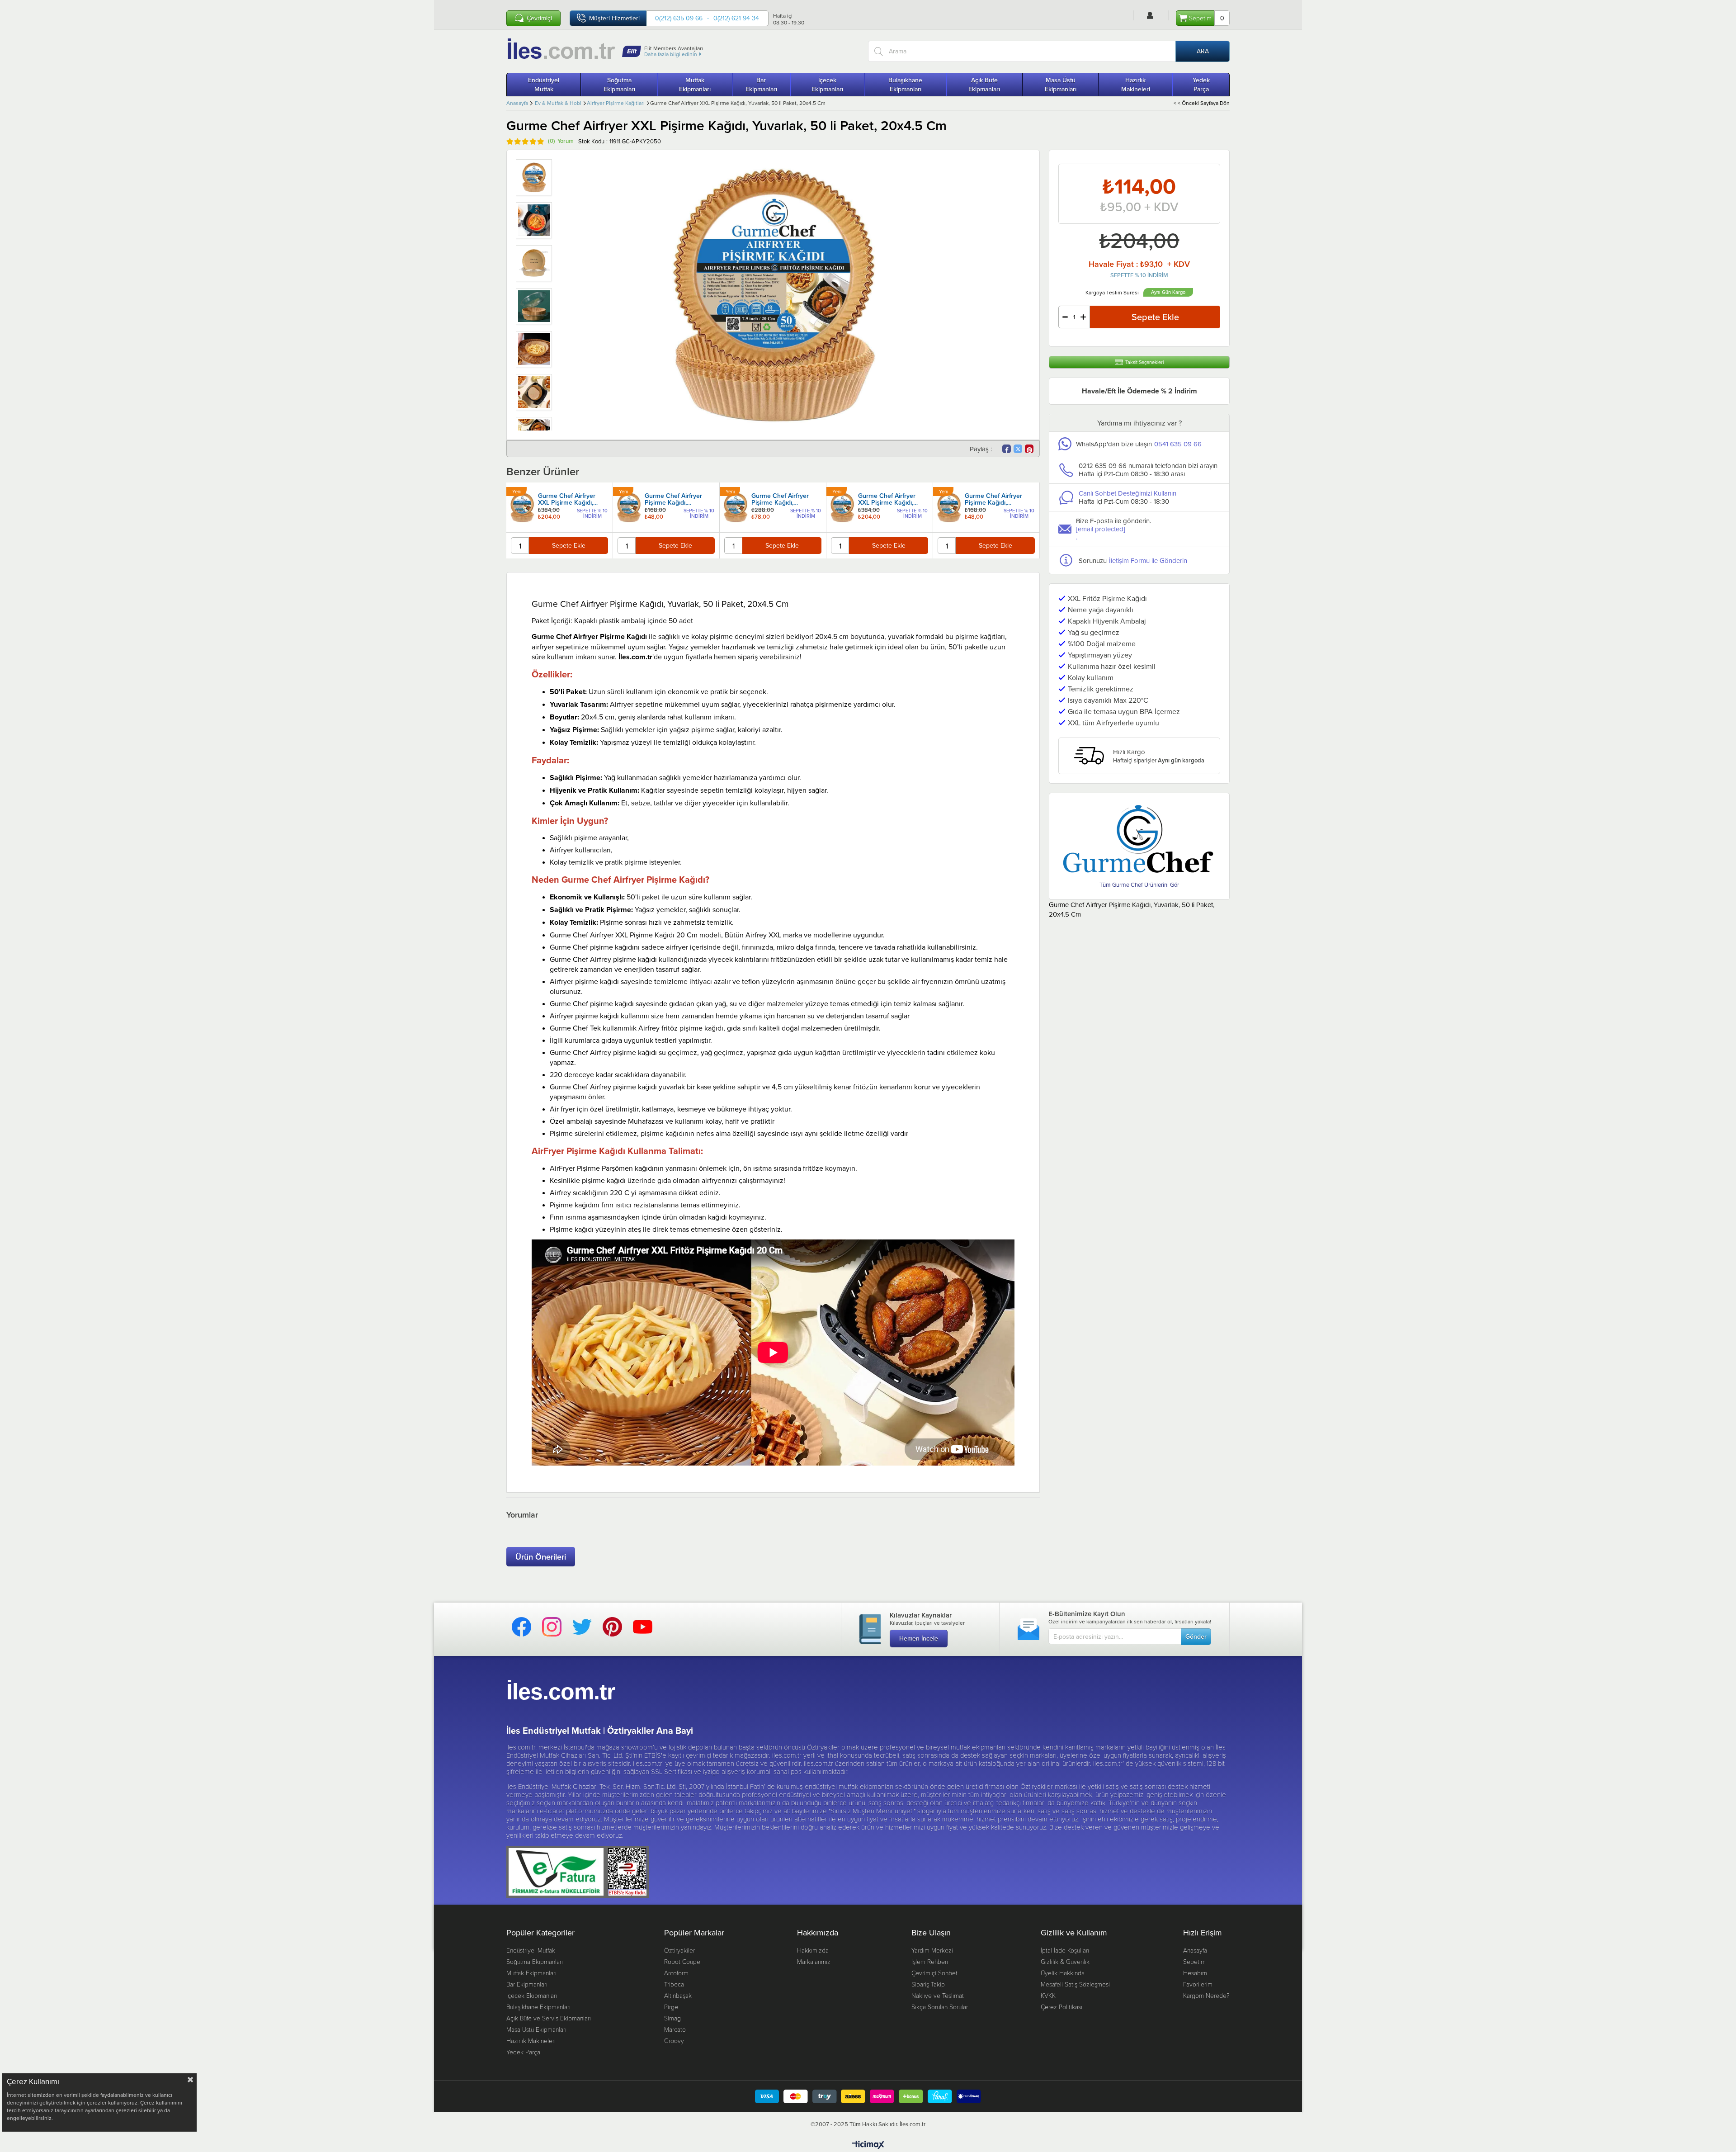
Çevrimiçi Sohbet (934, 1973)
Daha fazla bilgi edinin (671, 54)
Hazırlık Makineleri (1136, 85)
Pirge (671, 2007)
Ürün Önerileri (541, 1557)
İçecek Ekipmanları (827, 85)
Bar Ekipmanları (761, 85)
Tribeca (674, 1984)
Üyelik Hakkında (1063, 1973)
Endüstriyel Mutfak (544, 85)
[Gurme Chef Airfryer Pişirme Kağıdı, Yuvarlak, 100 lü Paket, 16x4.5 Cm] (736, 507)
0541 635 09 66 (1178, 444)
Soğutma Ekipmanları (619, 85)
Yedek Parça (1201, 85)
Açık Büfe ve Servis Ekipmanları (549, 2018)
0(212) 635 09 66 (679, 18)
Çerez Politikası (1061, 2007)
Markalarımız (814, 1961)
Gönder (1196, 1636)
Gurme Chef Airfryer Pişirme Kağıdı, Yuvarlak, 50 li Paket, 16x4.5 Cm (674, 500)
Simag (672, 2018)
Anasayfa (1195, 1950)
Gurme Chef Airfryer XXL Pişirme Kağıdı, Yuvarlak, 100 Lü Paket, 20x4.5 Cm (571, 500)
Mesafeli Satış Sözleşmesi (1075, 1984)
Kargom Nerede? (1206, 1995)
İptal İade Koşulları (1065, 1950)
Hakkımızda (813, 1950)
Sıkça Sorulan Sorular (940, 2007)
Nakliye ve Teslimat (938, 1995)
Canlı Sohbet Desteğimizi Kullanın (1127, 493)
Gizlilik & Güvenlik (1065, 1961)
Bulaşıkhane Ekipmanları (905, 85)
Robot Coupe (682, 1961)
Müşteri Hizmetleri (614, 18)
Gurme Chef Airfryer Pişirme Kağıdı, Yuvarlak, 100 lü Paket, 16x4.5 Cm (783, 500)
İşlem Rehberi (930, 1961)
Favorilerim (1198, 1984)
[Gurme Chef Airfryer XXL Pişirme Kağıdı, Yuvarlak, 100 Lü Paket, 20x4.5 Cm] (522, 507)
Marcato (675, 2029)
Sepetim (1194, 1961)
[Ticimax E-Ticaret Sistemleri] (868, 2145)
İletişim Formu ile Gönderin (1148, 560)
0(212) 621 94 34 (736, 18)
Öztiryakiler (679, 1950)
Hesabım (1195, 1973)
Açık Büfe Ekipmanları (984, 85)
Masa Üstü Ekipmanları (1061, 85)
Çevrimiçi (539, 18)
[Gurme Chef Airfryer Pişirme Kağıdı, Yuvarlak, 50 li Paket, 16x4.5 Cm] (629, 507)
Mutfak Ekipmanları (695, 85)
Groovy (674, 2041)
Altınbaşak (678, 1995)
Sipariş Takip (928, 1984)
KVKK (1048, 1995)
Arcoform (676, 1973)
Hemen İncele (919, 1638)
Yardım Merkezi (932, 1950)
